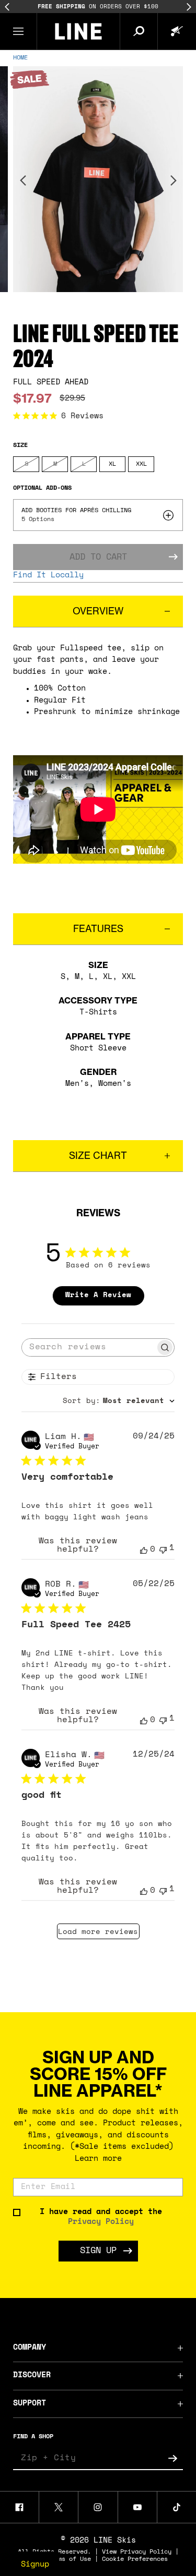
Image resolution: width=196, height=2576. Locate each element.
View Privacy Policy (137, 2552)
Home (20, 58)
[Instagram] (98, 2507)
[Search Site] (139, 31)
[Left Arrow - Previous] (7, 7)
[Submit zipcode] (172, 2459)
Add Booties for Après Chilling (76, 511)
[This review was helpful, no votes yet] (144, 1550)
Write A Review (98, 1295)
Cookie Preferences (135, 2559)
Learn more (98, 2159)
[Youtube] (137, 2507)
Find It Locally (48, 576)
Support (30, 2404)
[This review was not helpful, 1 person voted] (163, 1549)
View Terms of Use (60, 2559)
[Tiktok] (177, 2507)
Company (30, 2348)
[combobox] (119, 1401)
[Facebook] (19, 2507)
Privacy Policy (101, 2222)
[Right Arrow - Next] (189, 7)
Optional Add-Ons (42, 488)
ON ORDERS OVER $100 (98, 7)
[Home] (78, 31)
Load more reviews (98, 1932)
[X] (59, 2507)
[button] (19, 31)
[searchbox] (89, 1347)
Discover (32, 2375)
